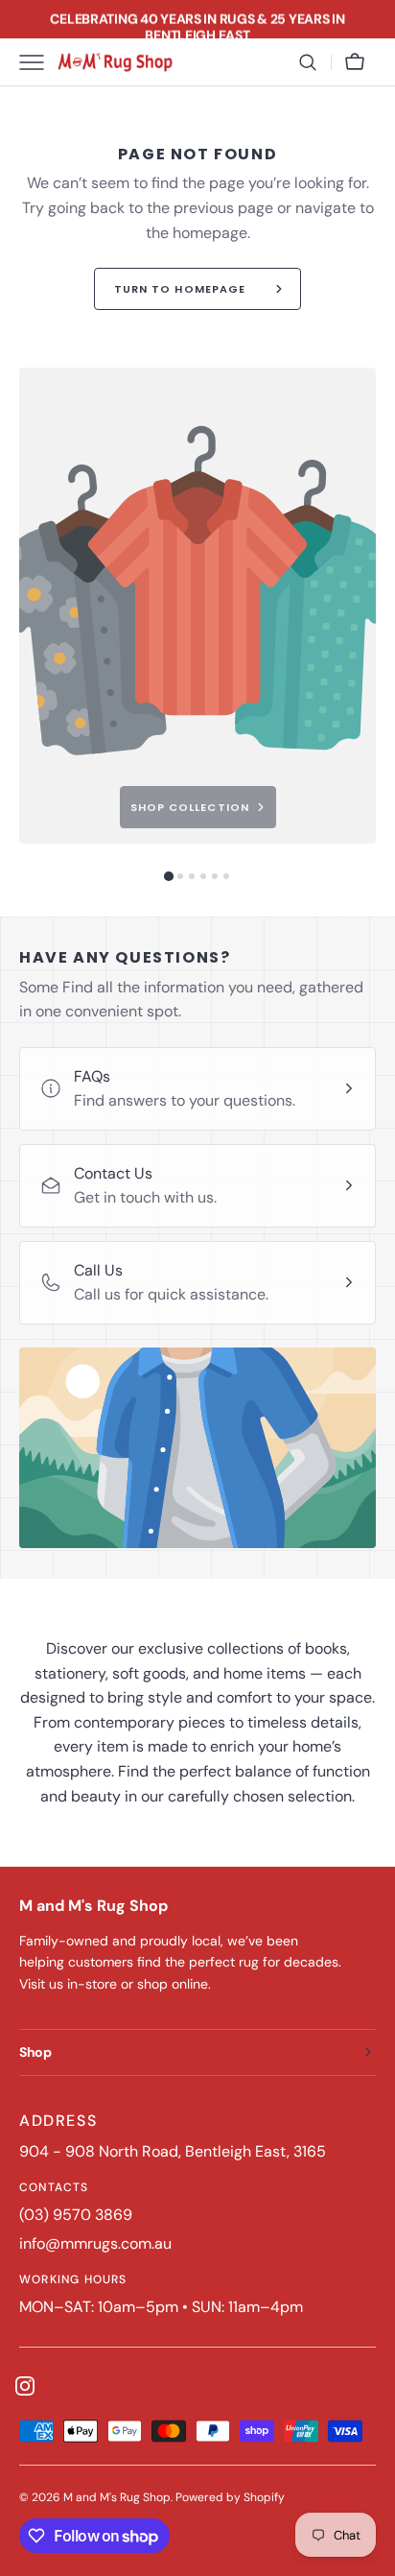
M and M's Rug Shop (117, 2497)
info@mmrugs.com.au (95, 2243)
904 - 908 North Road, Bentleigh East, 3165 (173, 2151)
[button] (308, 62)
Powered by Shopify (230, 2497)
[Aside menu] (38, 62)
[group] (197, 606)
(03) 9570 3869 (76, 2215)
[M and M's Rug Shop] (115, 62)
